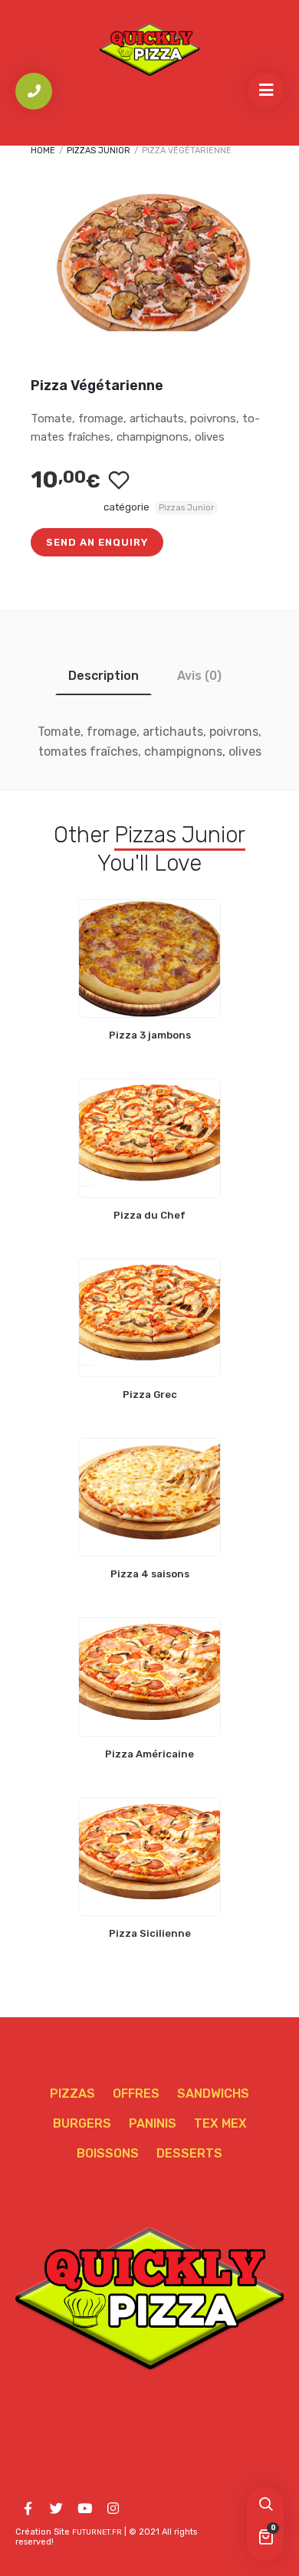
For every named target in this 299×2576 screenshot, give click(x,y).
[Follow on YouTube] (84, 2509)
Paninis (153, 2123)
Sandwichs (213, 2094)
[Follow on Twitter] (56, 2509)
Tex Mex (220, 2123)
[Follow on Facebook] (28, 2509)
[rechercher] (265, 2505)
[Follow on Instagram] (113, 2509)
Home (43, 151)
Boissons (108, 2153)
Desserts (189, 2153)
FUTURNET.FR (97, 2532)
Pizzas (72, 2094)
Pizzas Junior (99, 151)
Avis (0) (199, 676)
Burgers (82, 2123)
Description (103, 676)
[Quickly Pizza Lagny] (149, 49)
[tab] (103, 676)
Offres (136, 2094)
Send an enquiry (97, 542)
